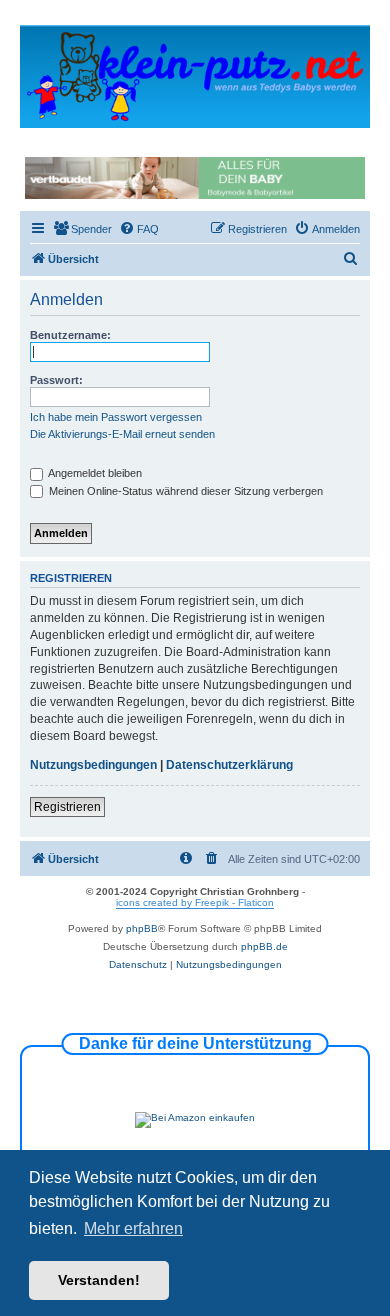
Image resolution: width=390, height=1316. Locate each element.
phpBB (142, 928)
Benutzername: (70, 335)
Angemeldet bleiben (94, 473)
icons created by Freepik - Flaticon (195, 902)
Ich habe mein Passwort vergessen (116, 417)
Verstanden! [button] (99, 1280)
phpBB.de (264, 946)
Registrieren (67, 807)
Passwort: (56, 380)
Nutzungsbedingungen (93, 765)
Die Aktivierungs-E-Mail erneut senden (122, 434)
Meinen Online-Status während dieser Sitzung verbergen (184, 491)
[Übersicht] (195, 75)
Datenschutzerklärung (229, 765)
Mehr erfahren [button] (133, 1228)
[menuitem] (82, 229)
